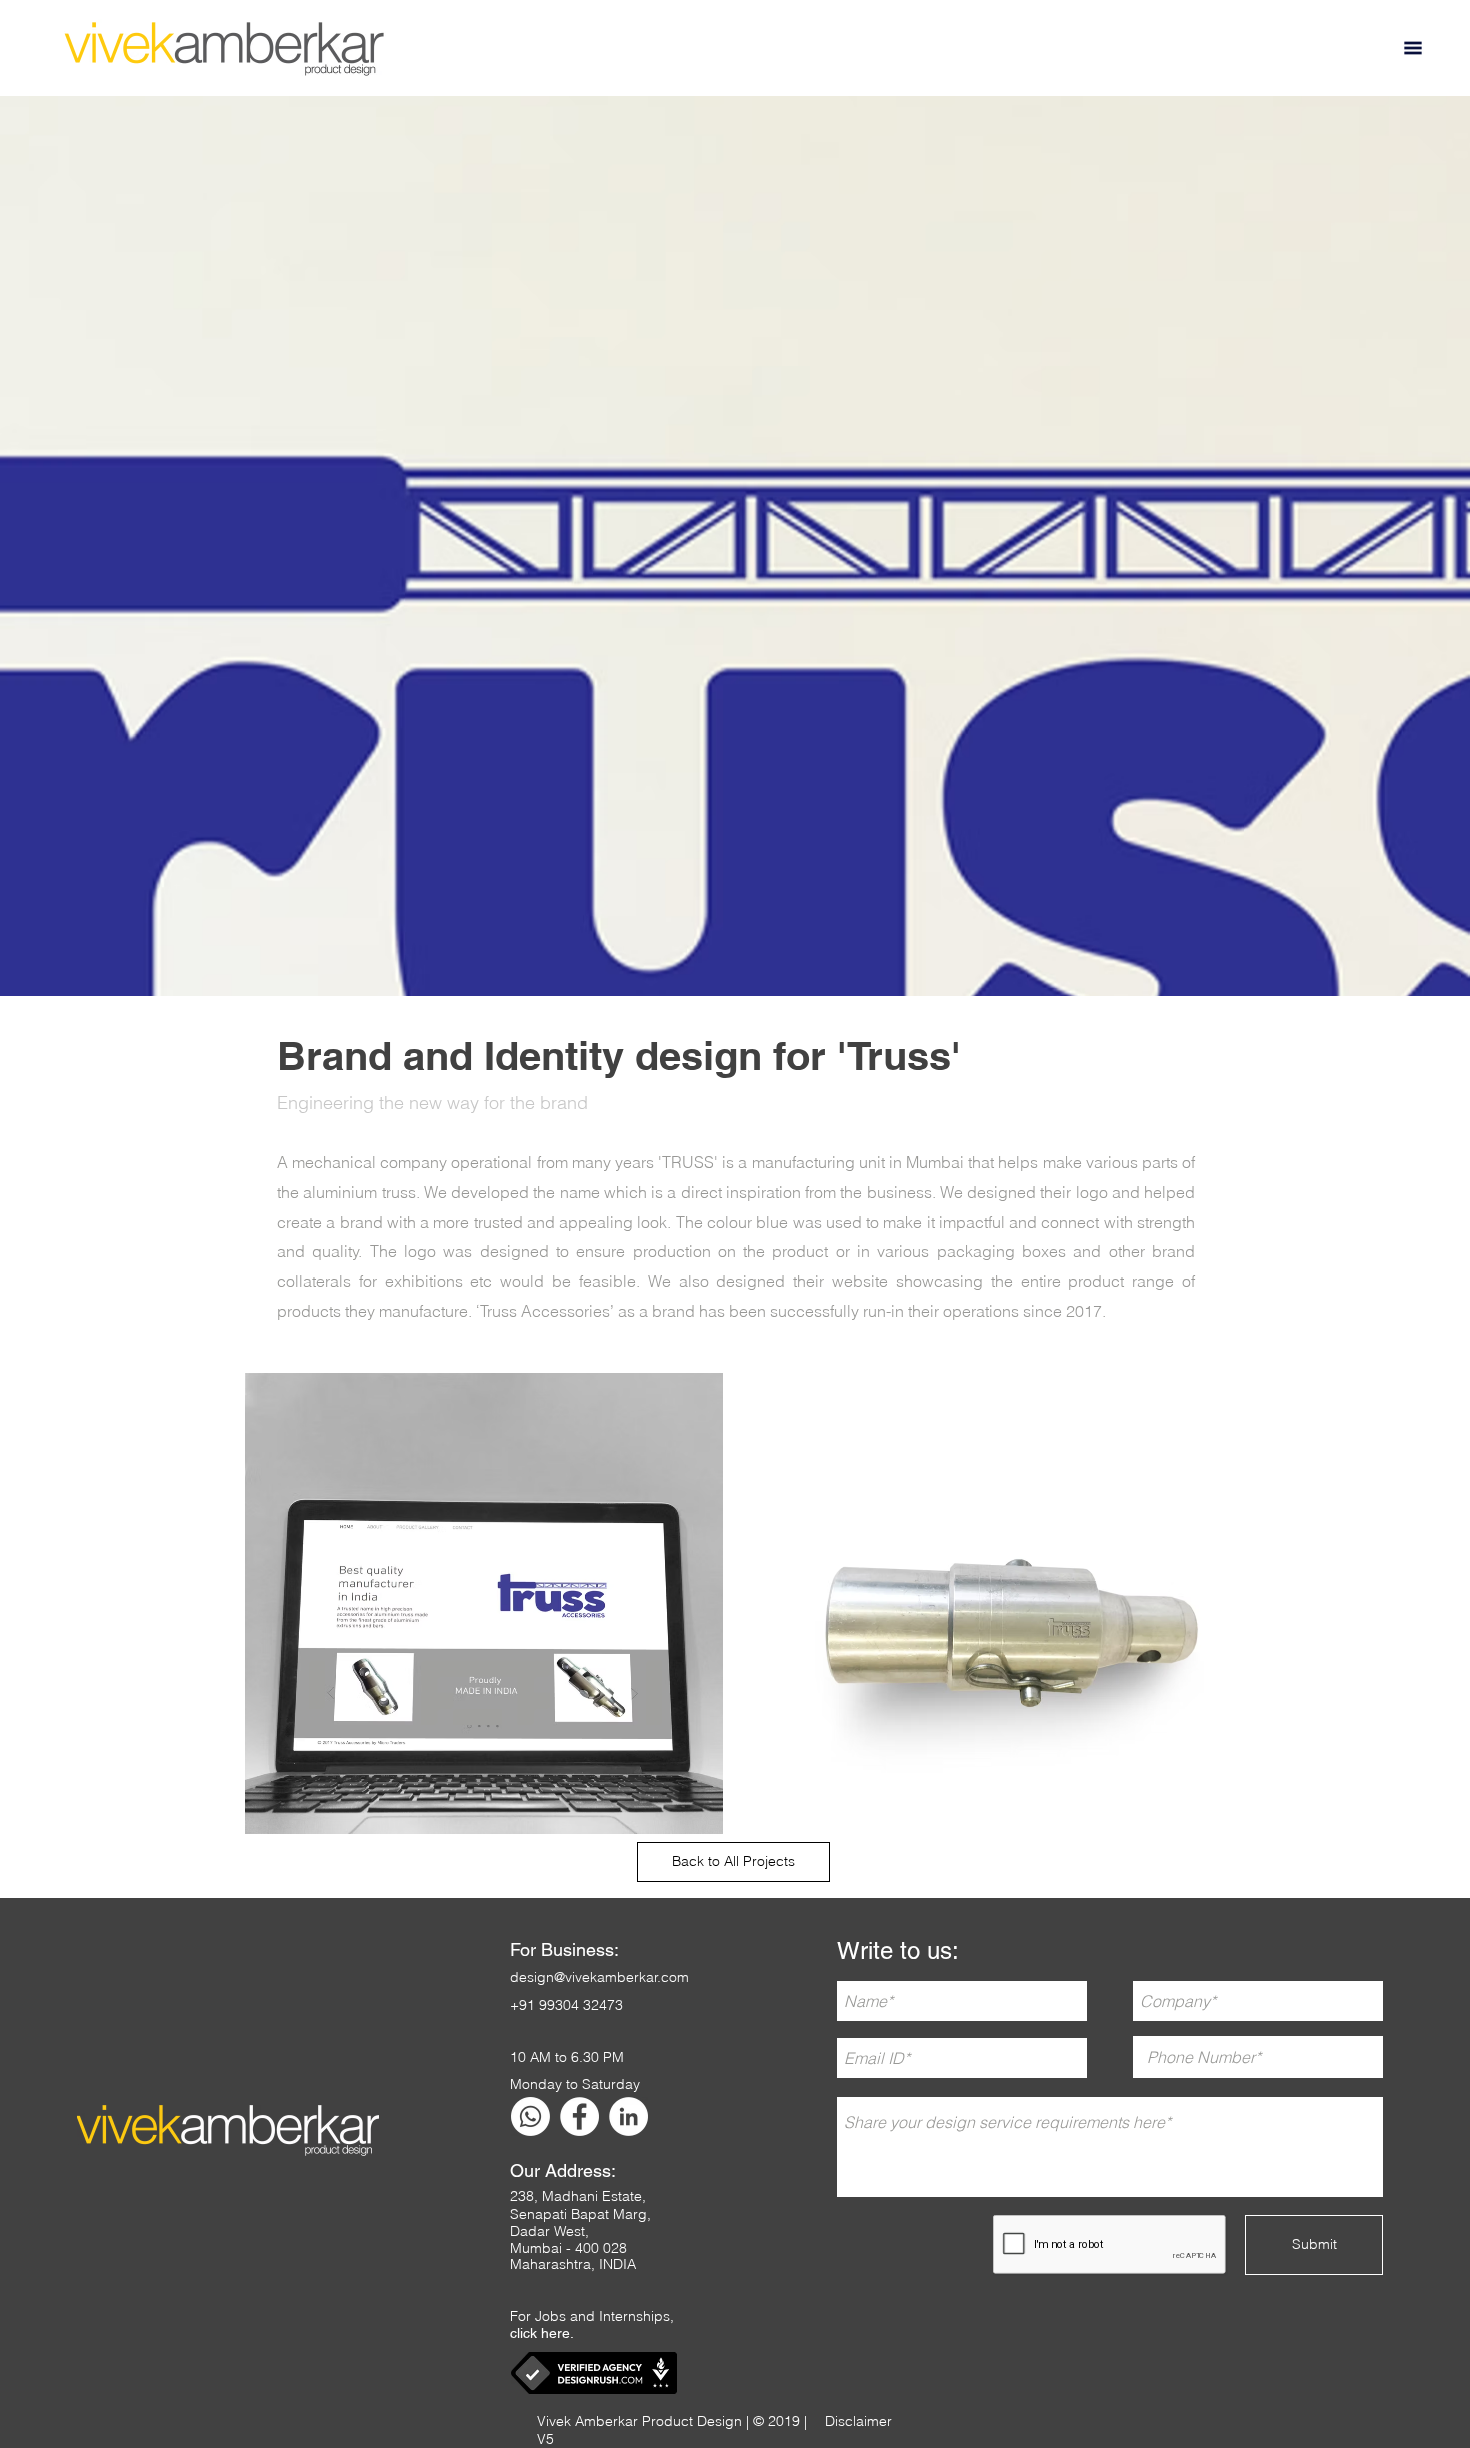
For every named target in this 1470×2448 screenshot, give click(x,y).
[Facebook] (579, 2116)
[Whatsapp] (530, 2116)
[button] (1413, 48)
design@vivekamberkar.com (599, 1977)
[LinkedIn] (628, 2116)
